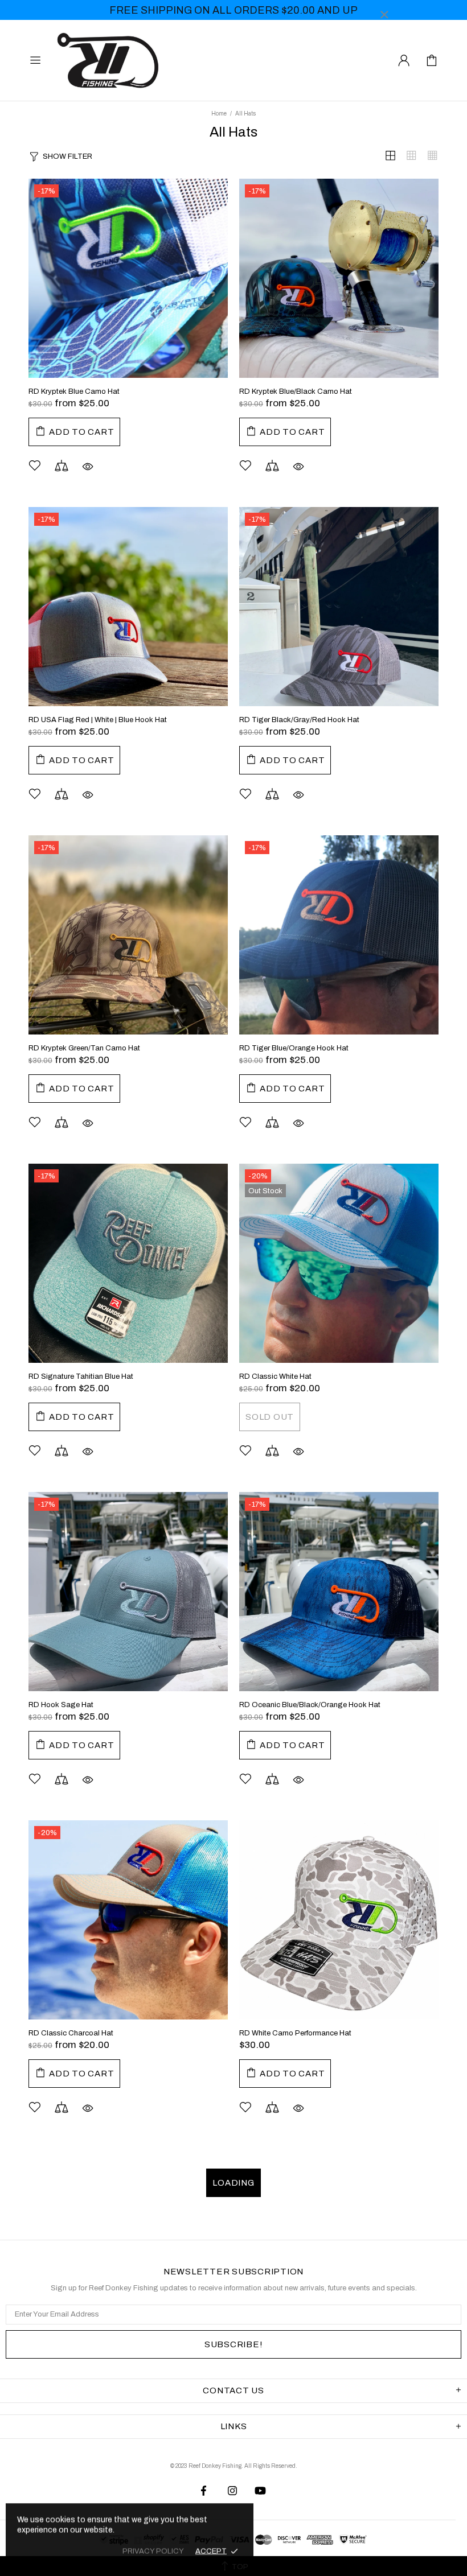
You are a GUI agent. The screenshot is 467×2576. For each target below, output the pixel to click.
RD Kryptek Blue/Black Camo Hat (296, 391)
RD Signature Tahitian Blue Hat (81, 1376)
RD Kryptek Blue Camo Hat (74, 391)
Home (219, 114)
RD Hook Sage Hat (61, 1705)
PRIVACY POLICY (153, 2551)
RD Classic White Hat (275, 1376)
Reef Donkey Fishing (110, 60)
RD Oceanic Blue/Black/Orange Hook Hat (310, 1705)
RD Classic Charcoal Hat (71, 2033)
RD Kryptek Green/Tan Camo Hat (84, 1048)
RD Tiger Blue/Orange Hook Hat (294, 1048)
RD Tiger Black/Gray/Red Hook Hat (299, 720)
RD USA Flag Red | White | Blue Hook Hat (98, 720)
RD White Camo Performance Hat (295, 2033)
